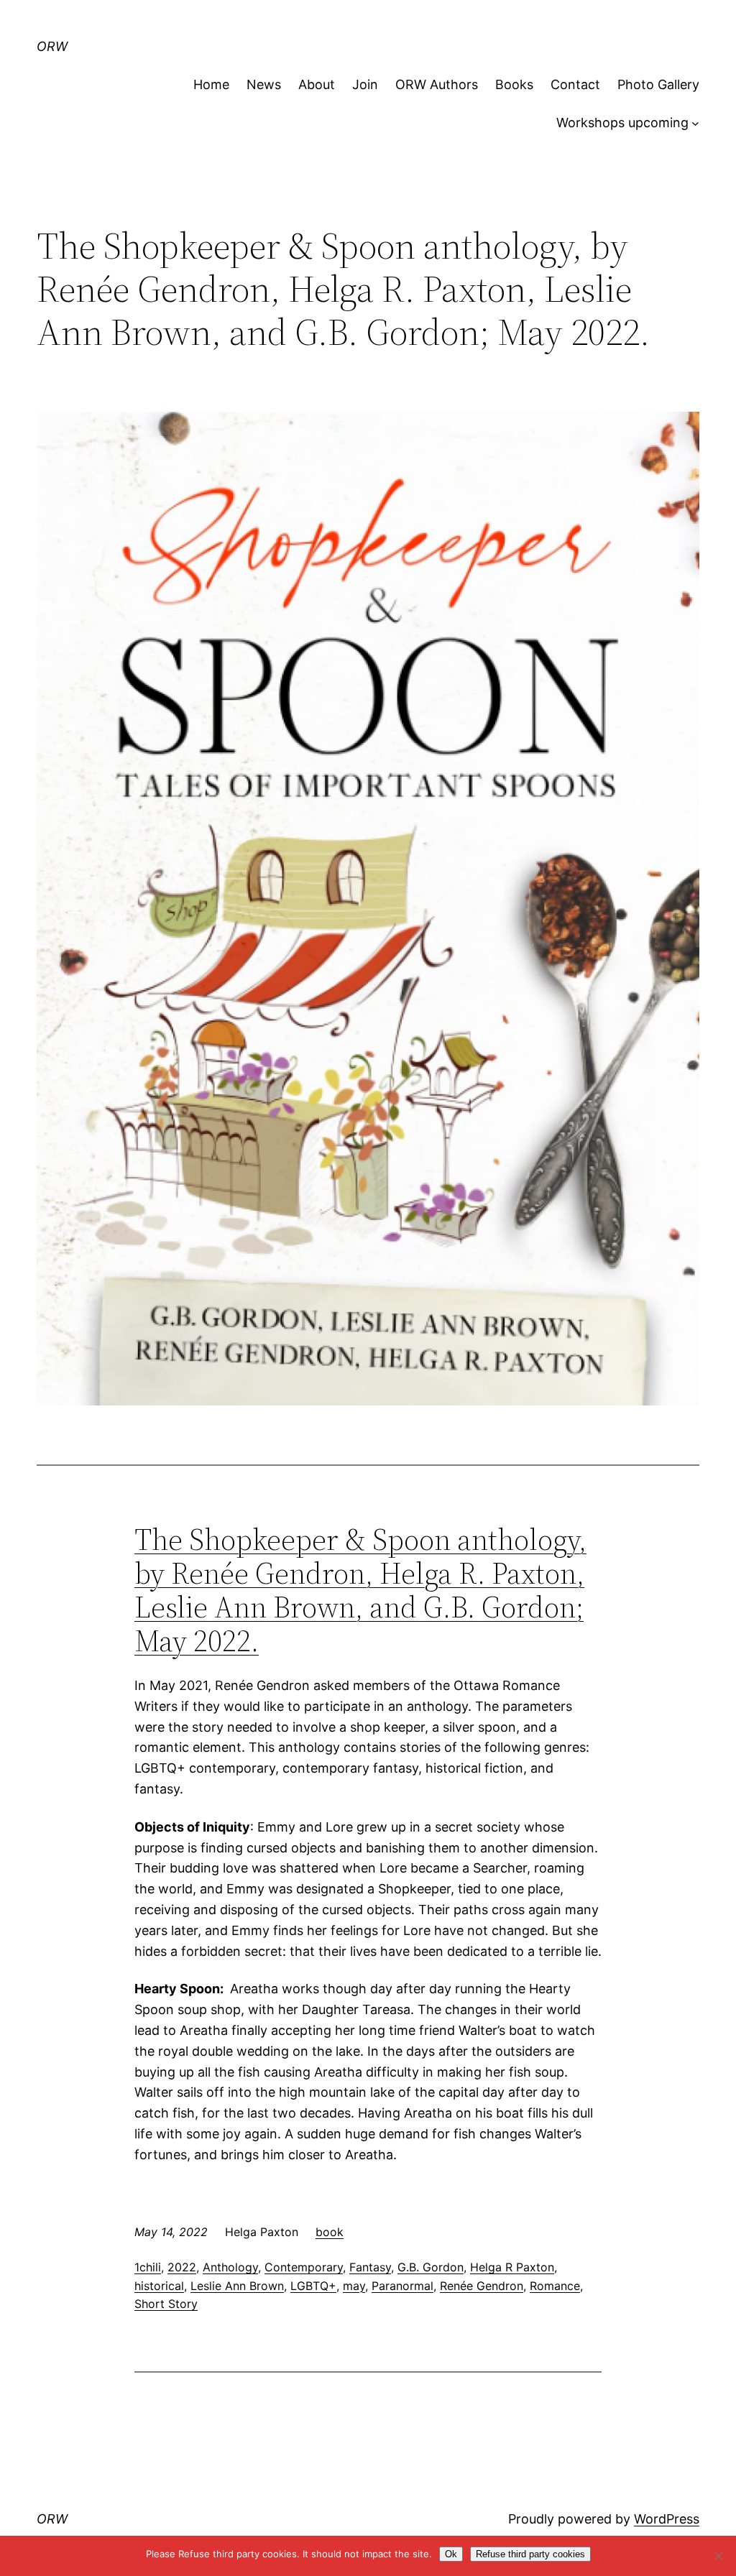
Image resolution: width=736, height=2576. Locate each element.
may (354, 2286)
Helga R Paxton (512, 2267)
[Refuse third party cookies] (718, 2556)
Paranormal (402, 2286)
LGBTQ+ (313, 2286)
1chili (148, 2267)
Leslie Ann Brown (237, 2286)
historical (159, 2286)
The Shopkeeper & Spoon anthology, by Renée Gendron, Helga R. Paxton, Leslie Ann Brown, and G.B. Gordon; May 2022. (360, 1591)
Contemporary (304, 2267)
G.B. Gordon (431, 2267)
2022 (182, 2267)
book (330, 2232)
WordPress (667, 2519)
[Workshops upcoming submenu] (695, 123)
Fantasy (370, 2267)
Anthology (230, 2267)
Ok (451, 2554)
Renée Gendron (482, 2286)
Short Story (166, 2304)
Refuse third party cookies (530, 2554)
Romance (555, 2286)
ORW (52, 46)
